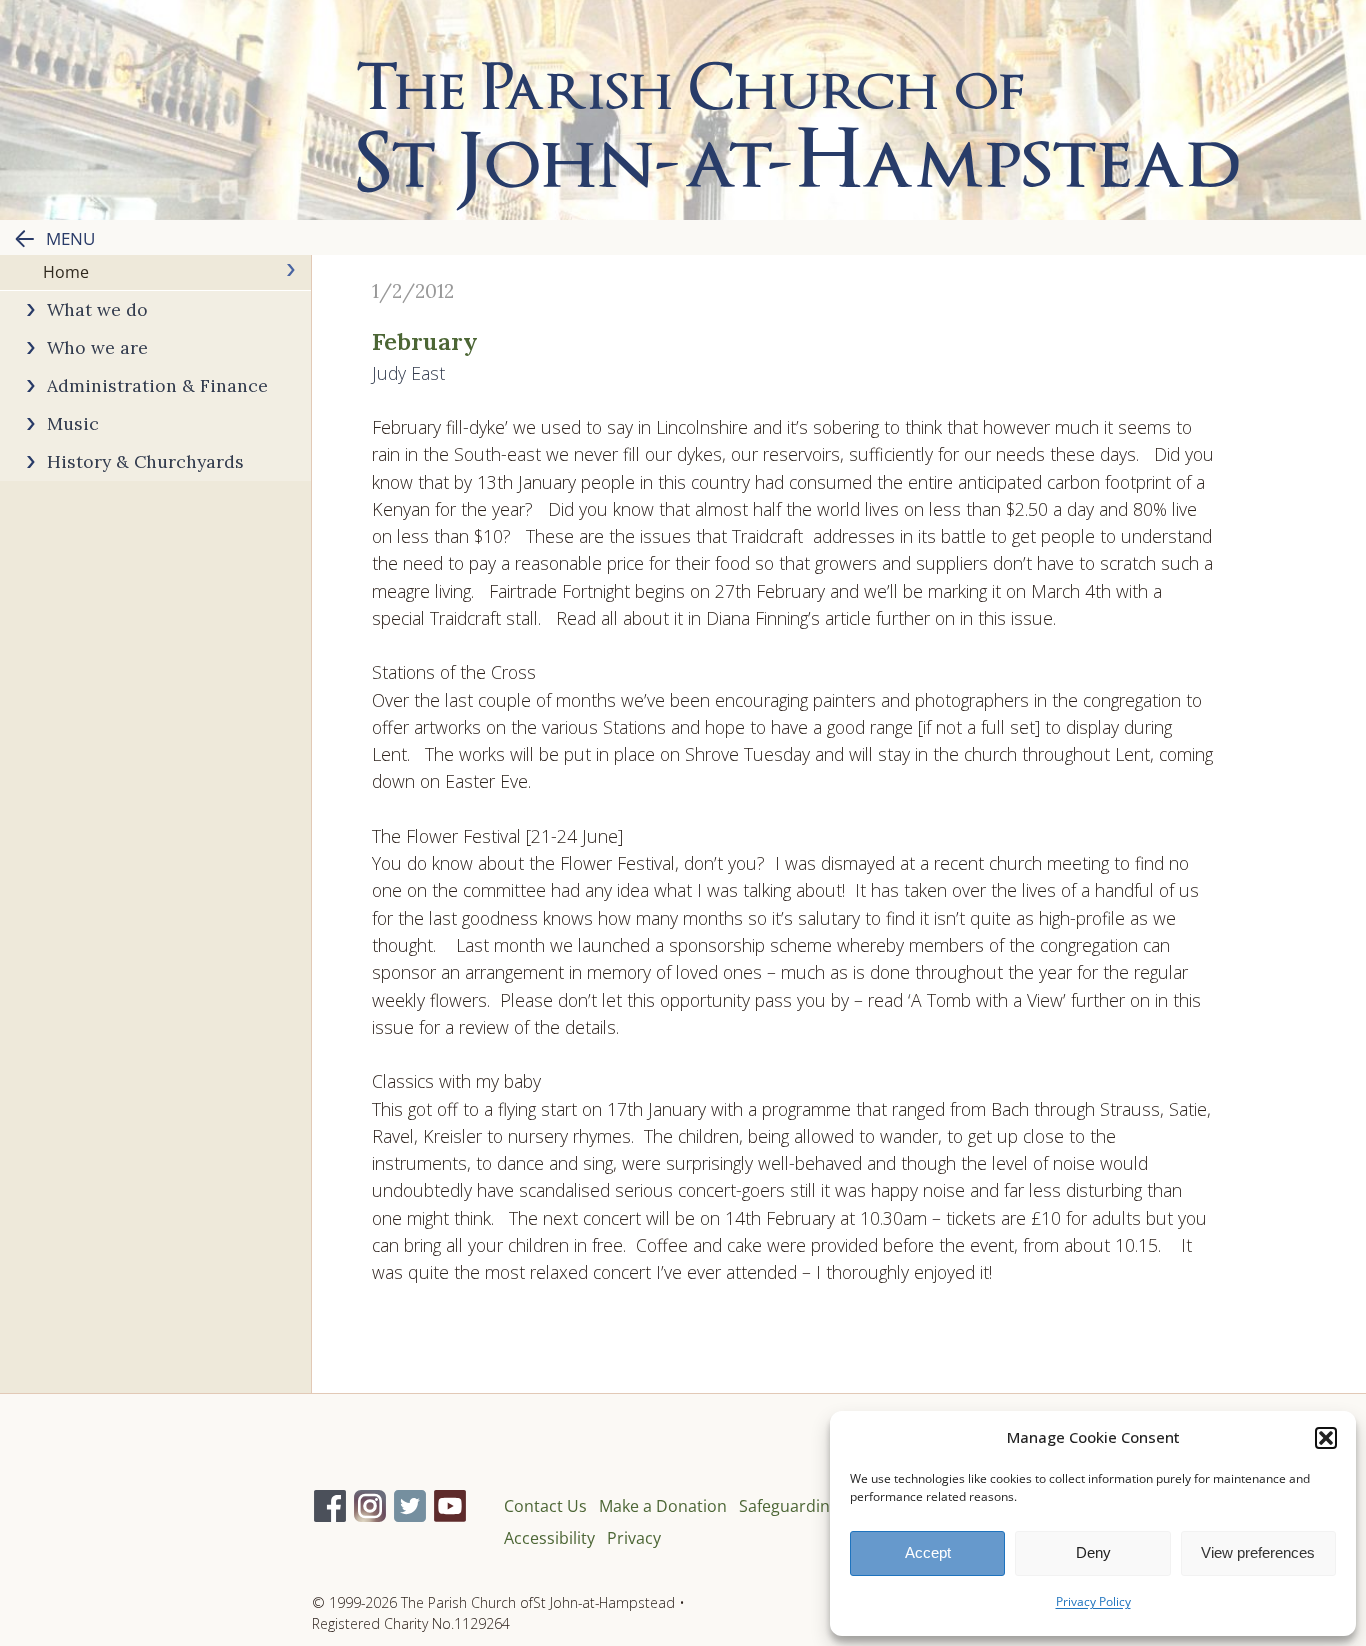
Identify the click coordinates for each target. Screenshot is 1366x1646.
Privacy (634, 1538)
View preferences (1258, 1552)
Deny (1093, 1552)
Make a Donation (663, 1506)
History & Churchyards (145, 461)
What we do (97, 309)
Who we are (97, 347)
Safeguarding (789, 1506)
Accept (928, 1552)
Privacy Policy (1093, 1601)
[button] (1326, 1438)
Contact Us (545, 1506)
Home (66, 272)
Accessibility (549, 1538)
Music (73, 423)
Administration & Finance (157, 385)
